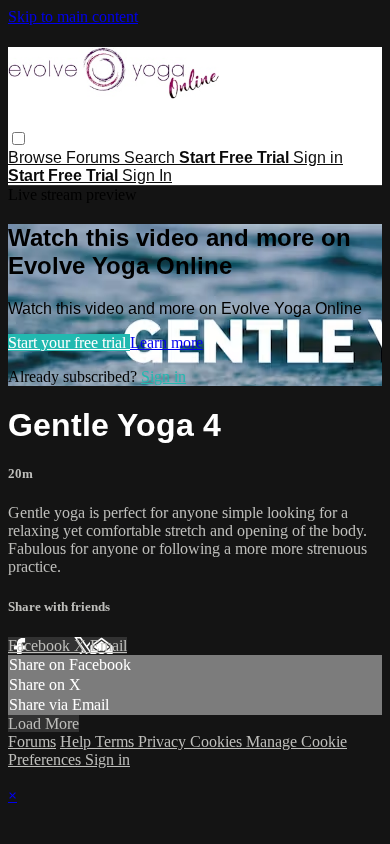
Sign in (318, 157)
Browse (37, 157)
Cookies (218, 741)
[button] (18, 138)
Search (151, 157)
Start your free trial (69, 342)
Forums (95, 157)
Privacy (164, 741)
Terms (116, 741)
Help (77, 741)
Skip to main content (73, 16)
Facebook (41, 645)
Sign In (147, 175)
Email (108, 645)
